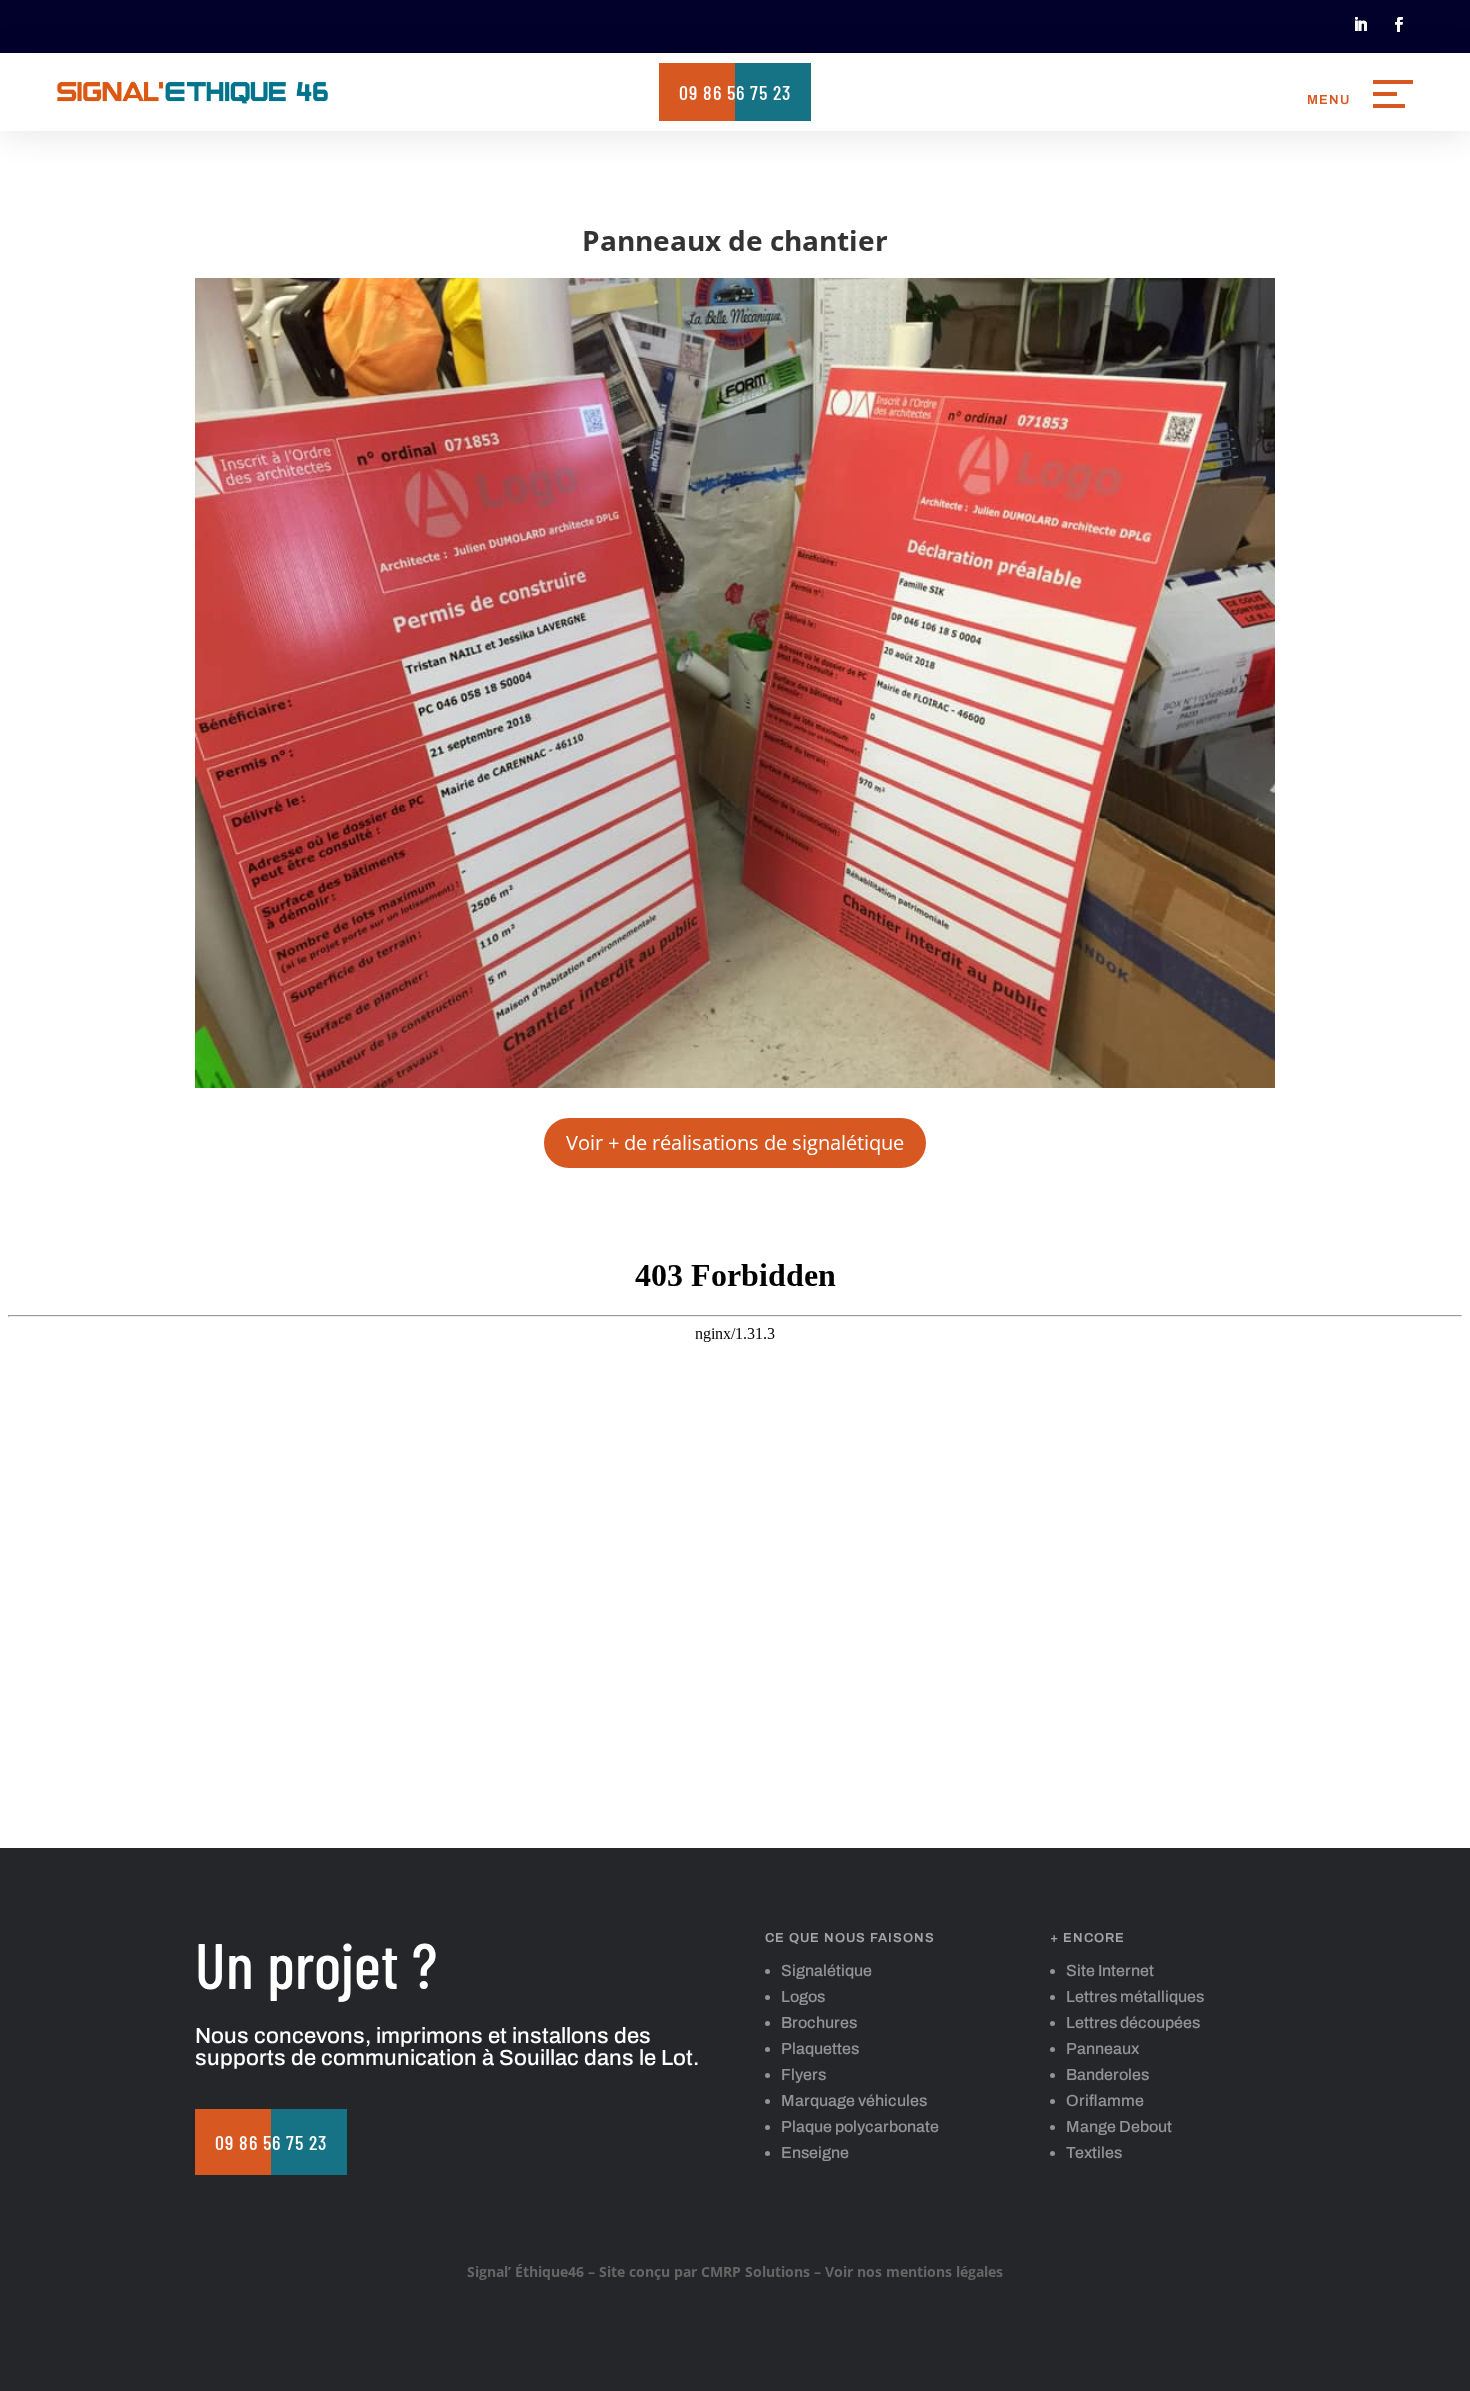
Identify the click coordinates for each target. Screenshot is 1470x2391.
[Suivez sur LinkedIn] (1360, 25)
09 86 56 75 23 (735, 92)
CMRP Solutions (755, 2271)
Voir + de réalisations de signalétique (735, 1142)
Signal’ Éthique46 (525, 2271)
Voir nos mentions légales (914, 2271)
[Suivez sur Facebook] (1398, 25)
